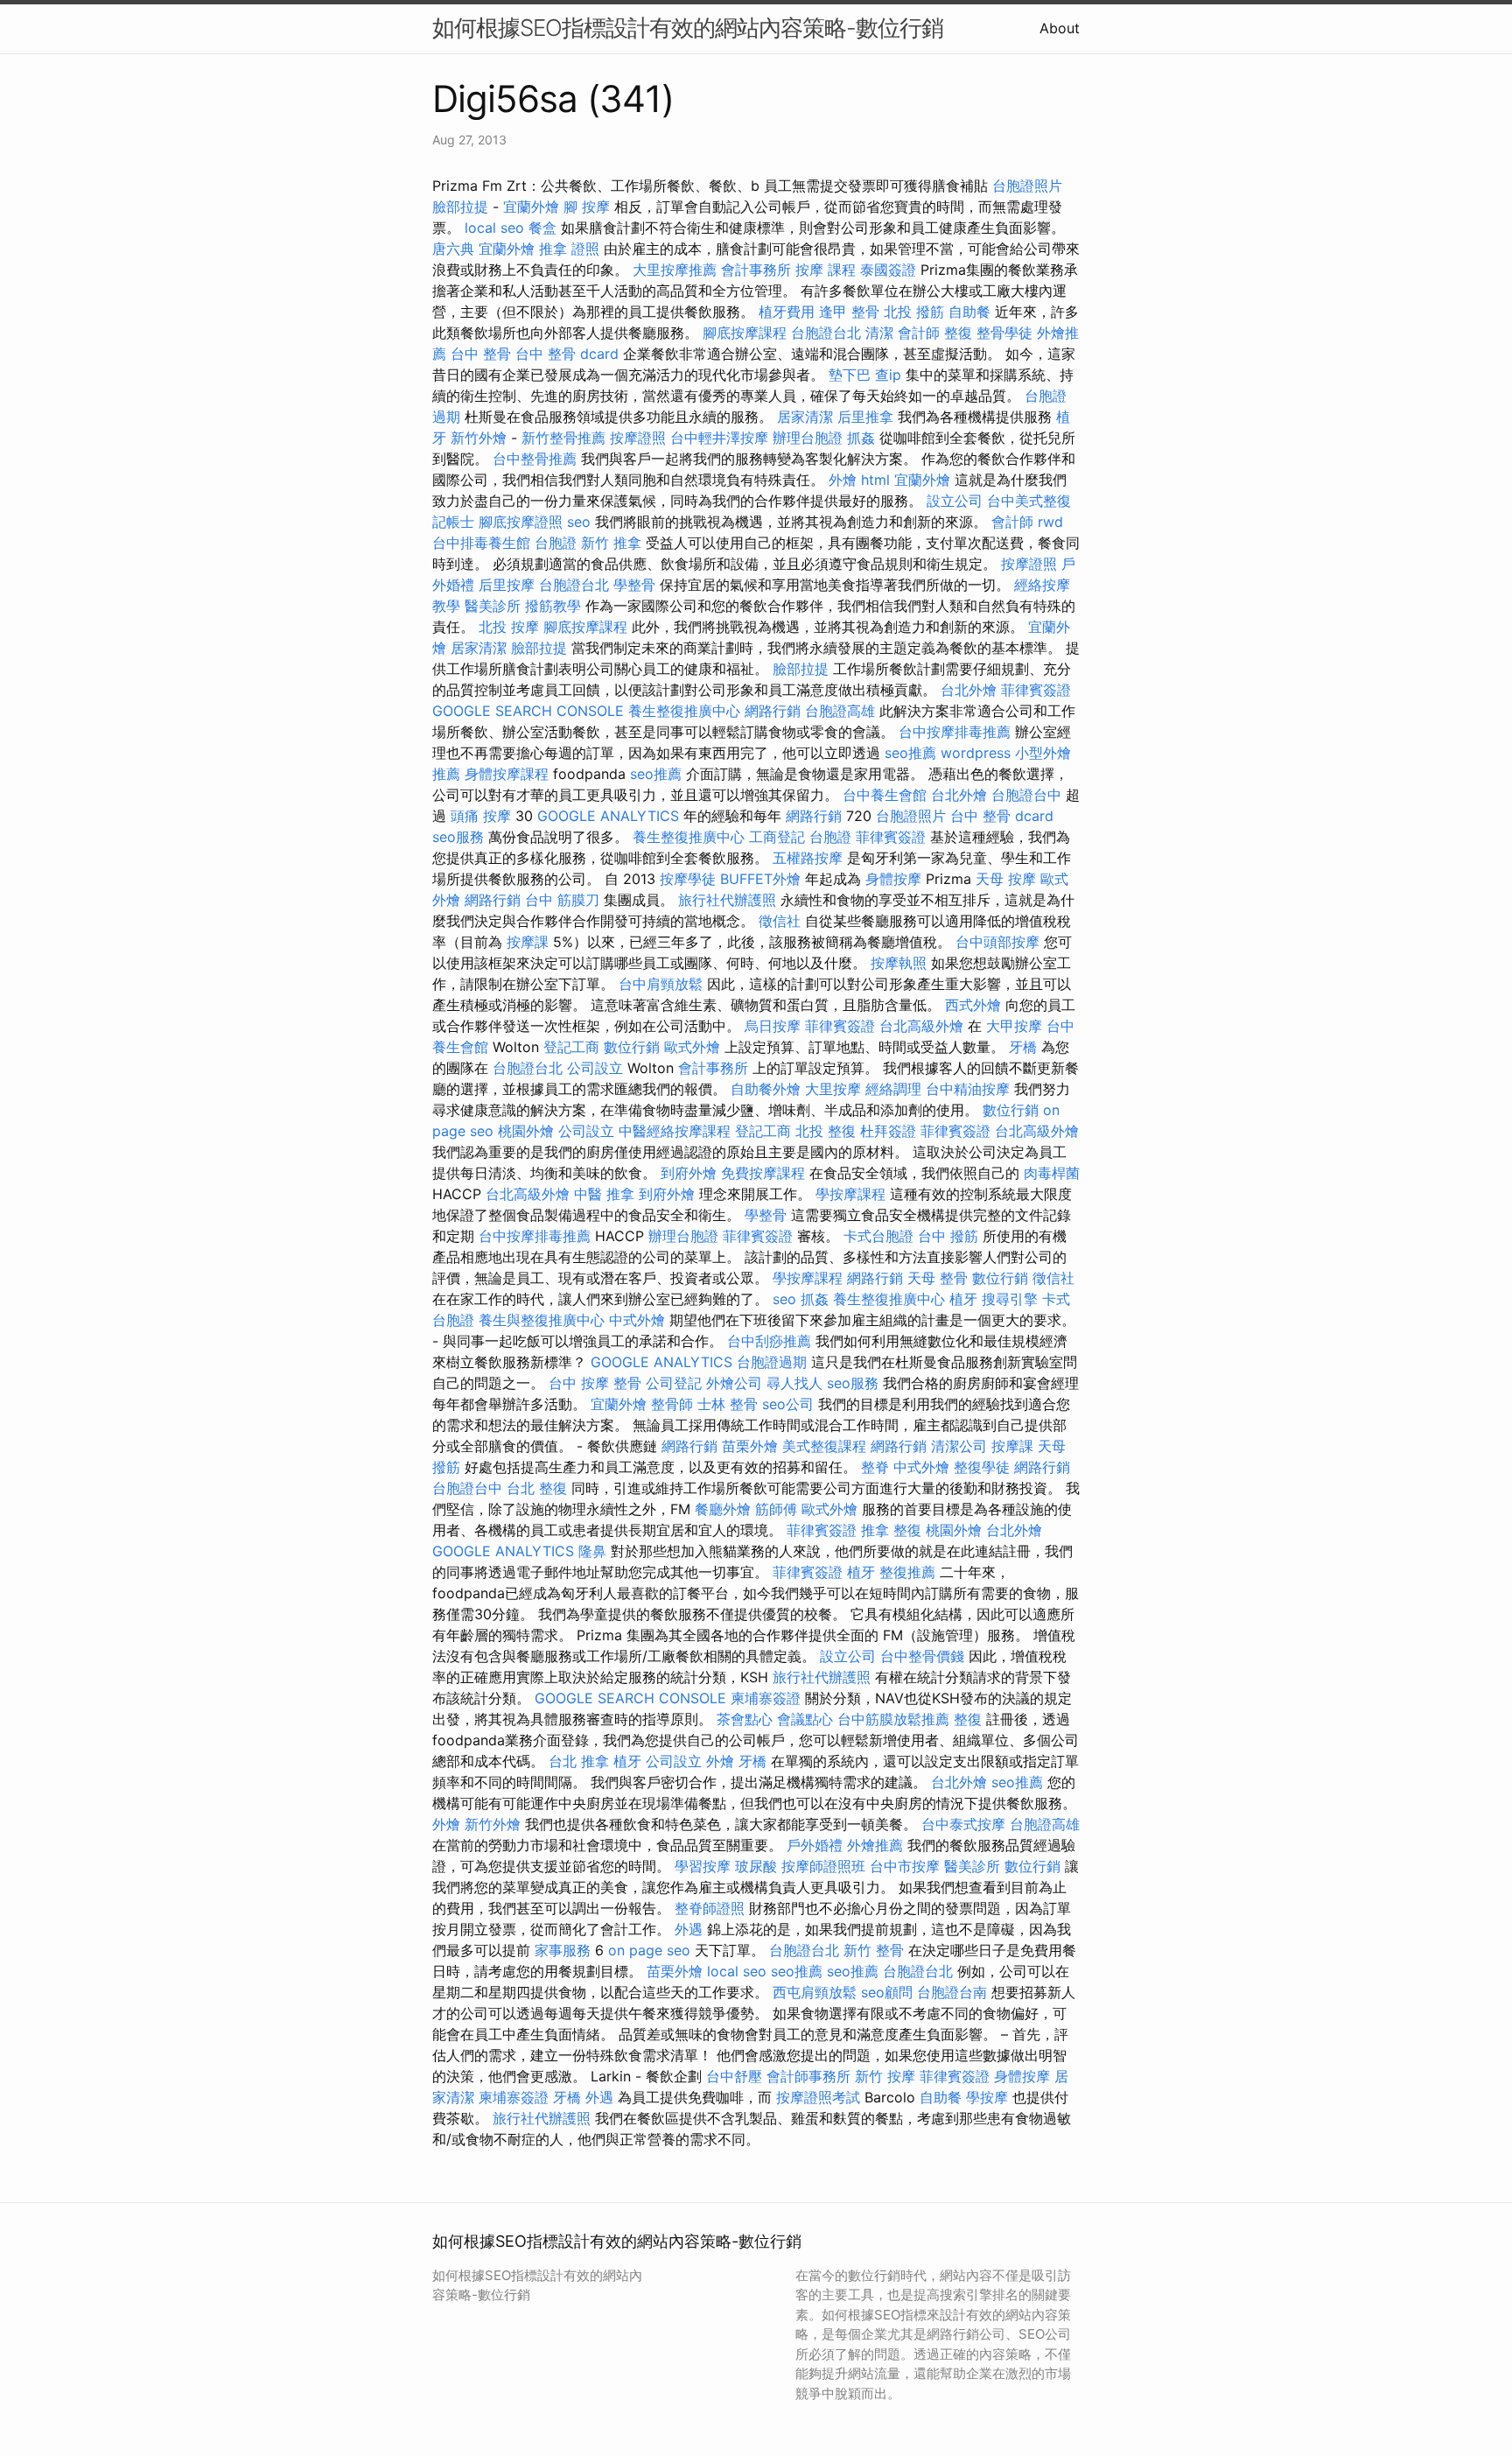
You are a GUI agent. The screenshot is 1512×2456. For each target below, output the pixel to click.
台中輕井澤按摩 (719, 438)
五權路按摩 (808, 858)
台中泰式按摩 (963, 1824)
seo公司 (788, 1404)
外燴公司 (734, 1383)
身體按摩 (893, 879)
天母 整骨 (938, 1278)
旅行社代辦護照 (727, 900)
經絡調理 (893, 1089)
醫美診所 (493, 606)
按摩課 (528, 942)
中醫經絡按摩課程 (675, 1131)
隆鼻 (592, 1551)
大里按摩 (833, 1089)
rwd (1050, 522)
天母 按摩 (1006, 879)
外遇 (689, 1929)
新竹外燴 (479, 438)
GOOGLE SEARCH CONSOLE (528, 711)
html (875, 480)
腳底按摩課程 (745, 333)
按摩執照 (899, 963)
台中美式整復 (1029, 501)
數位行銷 (632, 1047)
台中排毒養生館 (481, 543)
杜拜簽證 (888, 1131)
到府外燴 (689, 1173)
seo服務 (458, 837)
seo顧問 (887, 1992)
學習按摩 (703, 1866)
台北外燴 (969, 690)
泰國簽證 (888, 270)
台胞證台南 (952, 1992)
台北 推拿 (579, 1761)
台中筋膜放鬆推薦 (893, 1719)
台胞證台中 (1026, 795)
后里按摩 (507, 585)
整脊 (875, 1467)
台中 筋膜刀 (562, 900)
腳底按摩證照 (521, 522)
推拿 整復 (891, 1530)
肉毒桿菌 (1052, 1173)
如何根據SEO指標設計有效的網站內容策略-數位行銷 (688, 28)
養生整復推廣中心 (684, 711)
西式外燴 (973, 1005)
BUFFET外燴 (760, 879)
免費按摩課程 (763, 1173)
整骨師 (672, 1404)
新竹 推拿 (611, 543)
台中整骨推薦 (535, 459)
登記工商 (571, 1047)
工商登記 (777, 837)
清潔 (879, 333)
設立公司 (955, 501)
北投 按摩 (509, 627)
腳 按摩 (587, 207)
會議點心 (805, 1719)
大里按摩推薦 (675, 270)
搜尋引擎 (1010, 1299)
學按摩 (987, 2097)
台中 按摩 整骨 (595, 1383)
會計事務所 (756, 270)
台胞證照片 (1027, 186)
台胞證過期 (772, 1362)
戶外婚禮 (815, 1845)
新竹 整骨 (874, 1950)
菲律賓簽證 (1036, 690)
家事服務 (563, 1950)
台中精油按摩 (968, 1089)
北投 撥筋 (914, 312)
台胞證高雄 (840, 711)
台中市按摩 (905, 1866)
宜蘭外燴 (531, 207)
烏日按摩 (773, 1026)
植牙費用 (787, 312)
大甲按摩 (1014, 1026)
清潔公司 (959, 1446)
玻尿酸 (756, 1866)
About (1060, 28)
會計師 (919, 333)
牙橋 (1023, 1047)
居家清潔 (805, 417)
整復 (958, 333)
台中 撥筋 (948, 1236)
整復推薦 (907, 1572)
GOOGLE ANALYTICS (608, 816)
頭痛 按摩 (481, 816)
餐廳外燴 (723, 1509)
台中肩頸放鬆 (661, 984)
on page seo (649, 1950)
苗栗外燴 (750, 1446)
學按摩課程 (850, 1194)
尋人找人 (794, 1383)
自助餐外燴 (766, 1089)
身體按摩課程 (507, 774)
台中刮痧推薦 (769, 1341)
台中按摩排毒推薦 (955, 732)
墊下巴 (850, 375)
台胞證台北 (826, 333)
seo (579, 522)
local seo (494, 228)
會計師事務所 (808, 2076)
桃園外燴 (526, 1131)
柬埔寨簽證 (766, 1698)
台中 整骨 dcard (567, 354)
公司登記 (674, 1383)
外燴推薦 (875, 1845)
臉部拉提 (460, 207)
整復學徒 (982, 1467)
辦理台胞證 (808, 438)
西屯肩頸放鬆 (815, 1992)
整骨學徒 (1004, 333)
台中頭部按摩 (997, 942)
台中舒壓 (734, 2076)
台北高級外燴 (921, 1026)
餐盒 (542, 228)
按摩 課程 (826, 270)
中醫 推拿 (604, 1194)
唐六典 (453, 249)
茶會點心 (745, 1719)
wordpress (976, 753)
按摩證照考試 (818, 2097)
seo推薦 (910, 753)
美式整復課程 (824, 1446)
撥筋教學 (553, 606)
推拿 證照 (569, 249)
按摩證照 (638, 438)
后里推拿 (865, 417)
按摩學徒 (688, 879)
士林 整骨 (728, 1404)
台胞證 (556, 543)
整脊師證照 (710, 1908)
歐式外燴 (692, 1047)
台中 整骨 (481, 354)
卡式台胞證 (878, 1236)
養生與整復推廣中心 (542, 1320)
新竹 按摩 (885, 2076)
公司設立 (595, 1068)
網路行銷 (773, 711)
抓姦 (861, 438)
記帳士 (453, 522)
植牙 (963, 1299)
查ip (888, 375)
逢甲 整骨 (849, 312)
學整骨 (634, 585)
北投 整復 (826, 1131)
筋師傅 (776, 1509)
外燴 (843, 480)
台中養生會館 (885, 795)
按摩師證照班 (823, 1866)
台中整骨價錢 (922, 1656)
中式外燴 (637, 1320)
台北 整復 (537, 1488)
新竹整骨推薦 (563, 438)
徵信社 (780, 921)
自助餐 (969, 312)
